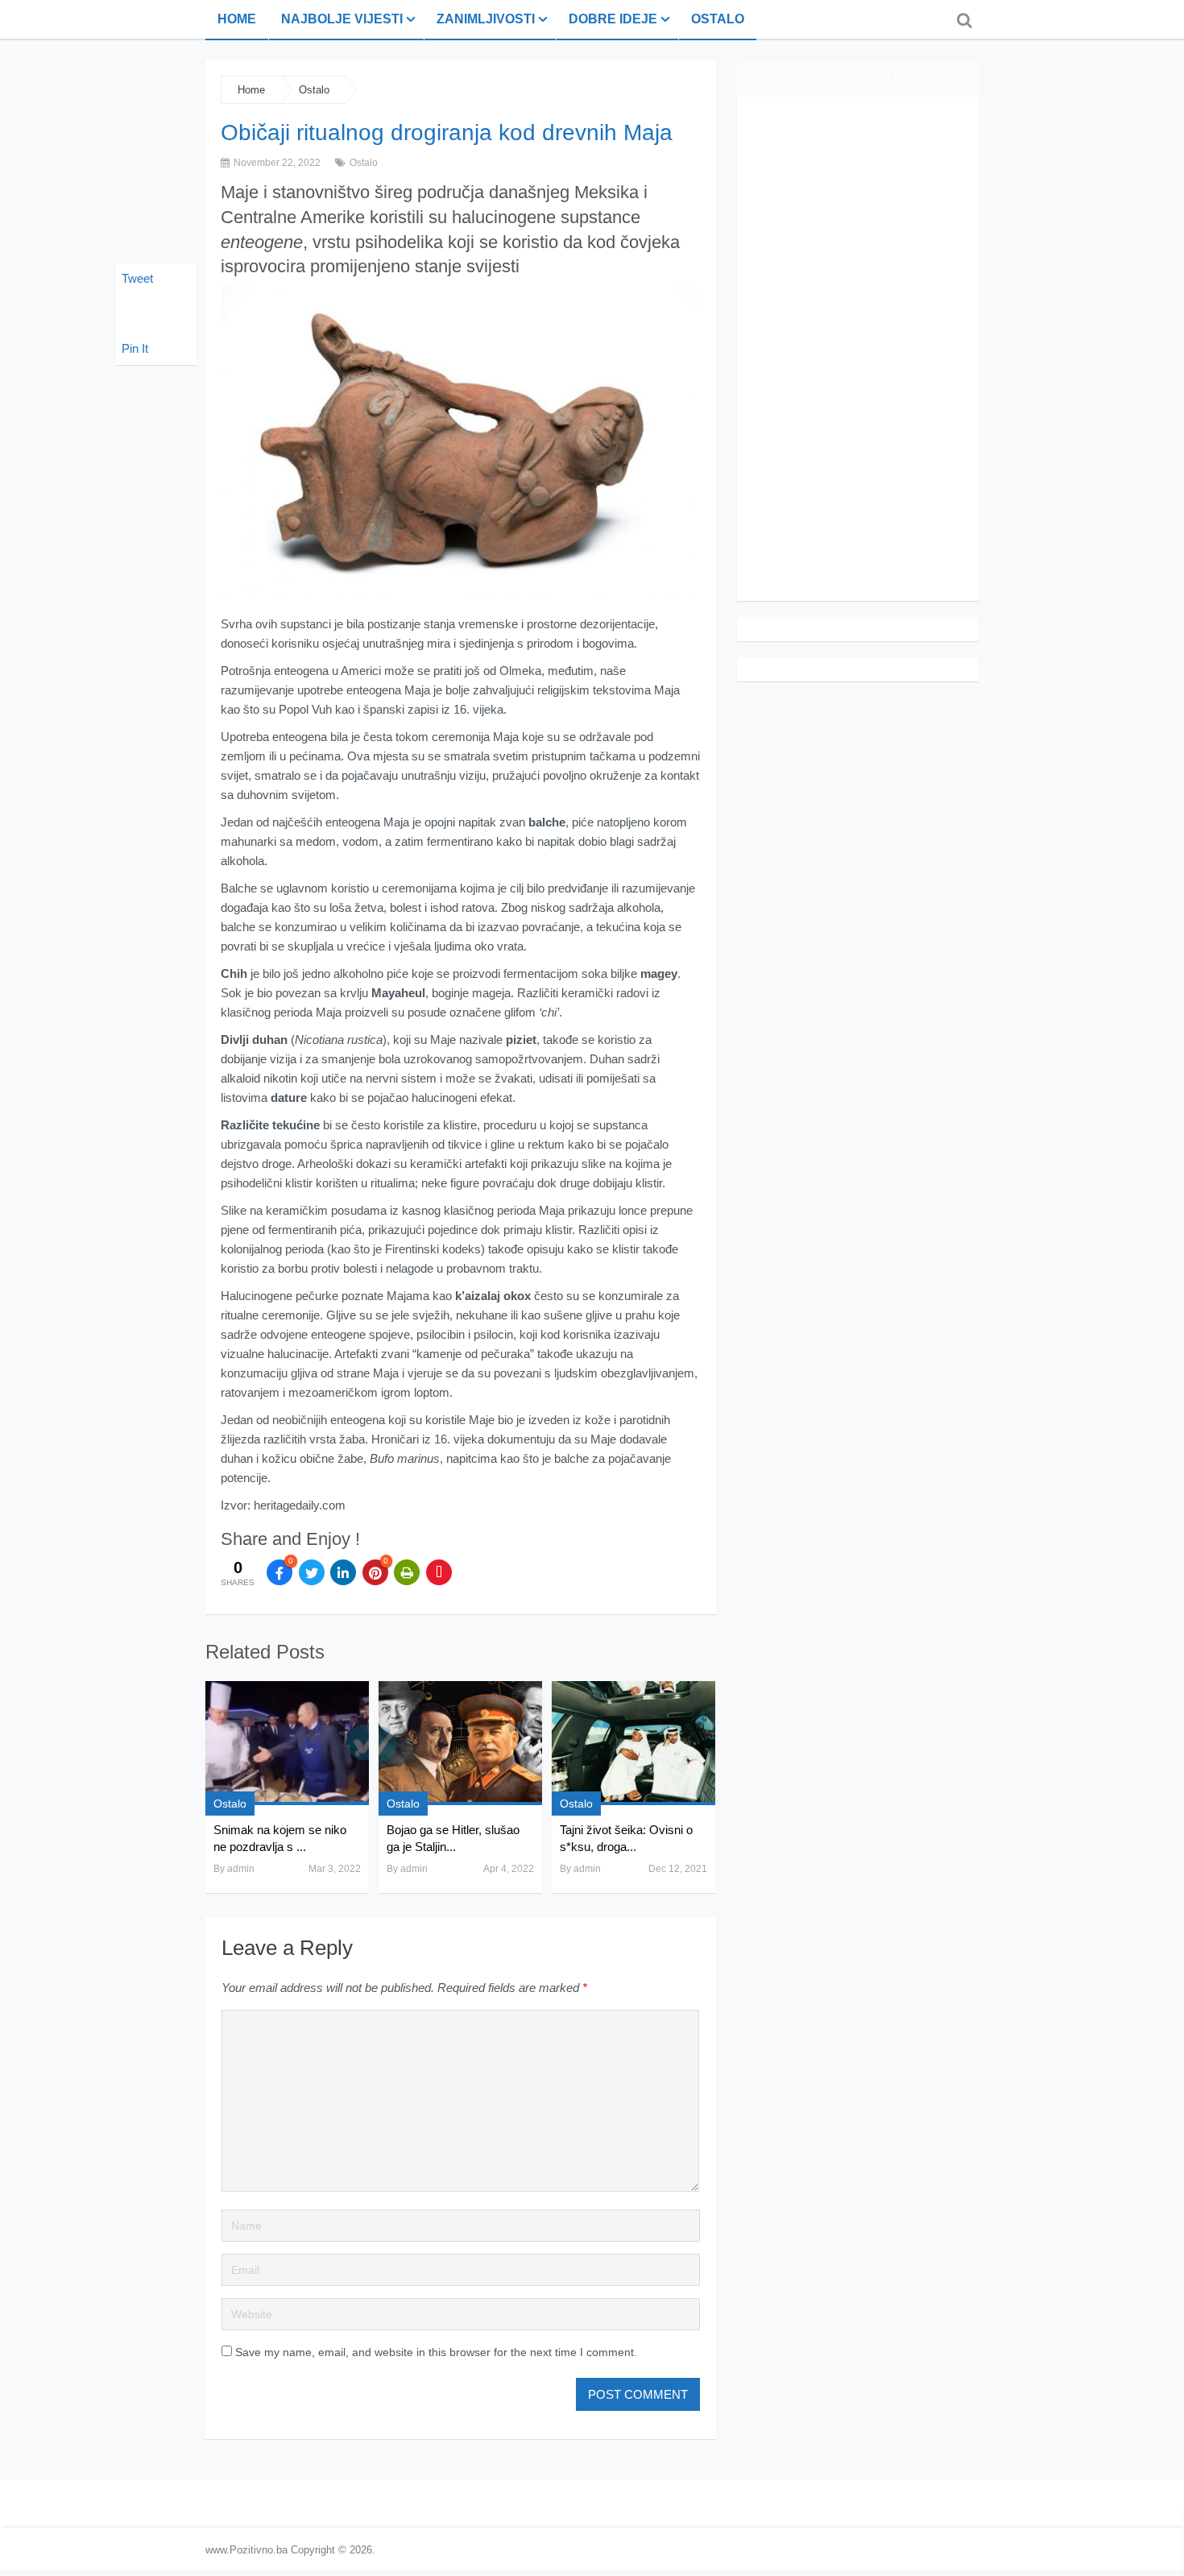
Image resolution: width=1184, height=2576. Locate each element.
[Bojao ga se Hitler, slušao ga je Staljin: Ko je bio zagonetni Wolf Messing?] (460, 1743)
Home (237, 19)
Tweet (137, 278)
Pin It (135, 348)
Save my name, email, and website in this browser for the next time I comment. (436, 2352)
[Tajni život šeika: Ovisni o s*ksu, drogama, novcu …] (633, 1743)
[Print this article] (407, 1572)
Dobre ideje (613, 19)
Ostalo (718, 19)
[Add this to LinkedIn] (343, 1572)
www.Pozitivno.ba (246, 2550)
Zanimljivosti (486, 19)
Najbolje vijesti (342, 19)
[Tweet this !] (312, 1572)
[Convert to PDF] (439, 1572)
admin (241, 1869)
